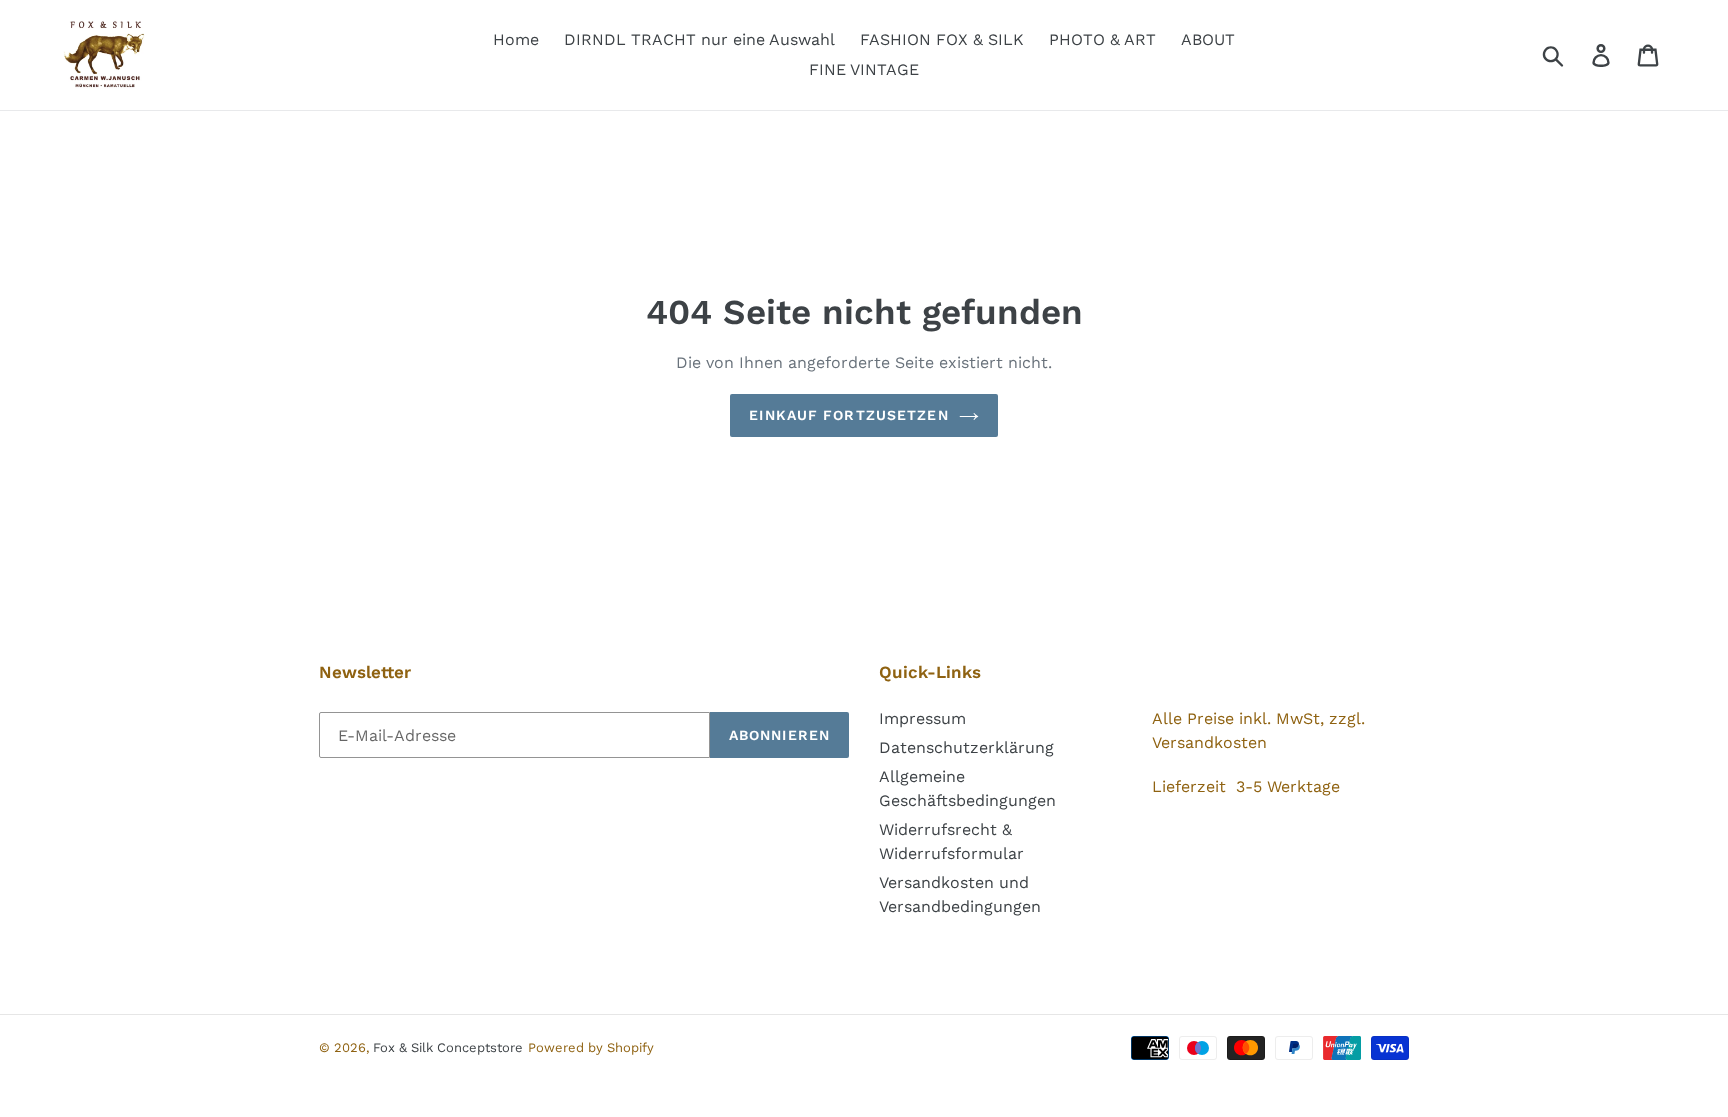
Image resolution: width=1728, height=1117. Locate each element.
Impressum (922, 718)
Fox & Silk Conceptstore (448, 1047)
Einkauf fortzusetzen (848, 415)
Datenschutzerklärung (966, 747)
